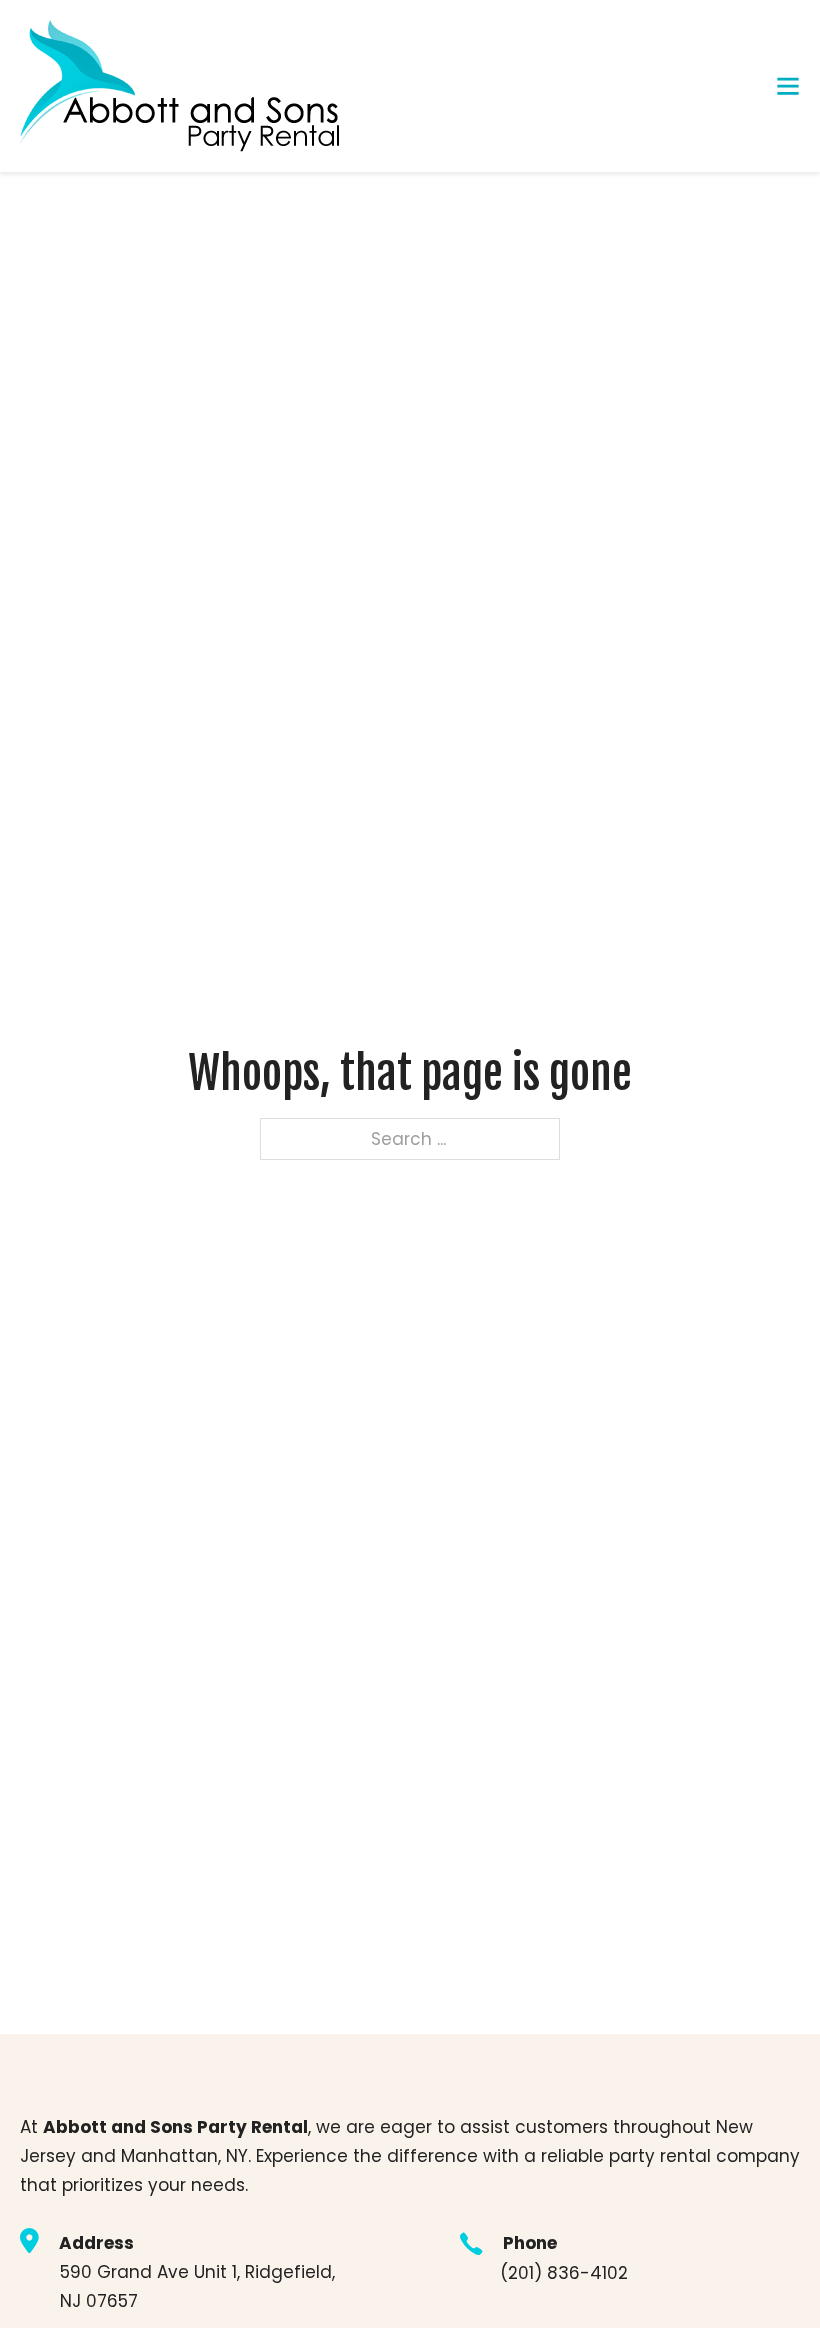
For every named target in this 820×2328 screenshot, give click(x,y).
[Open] (788, 86)
